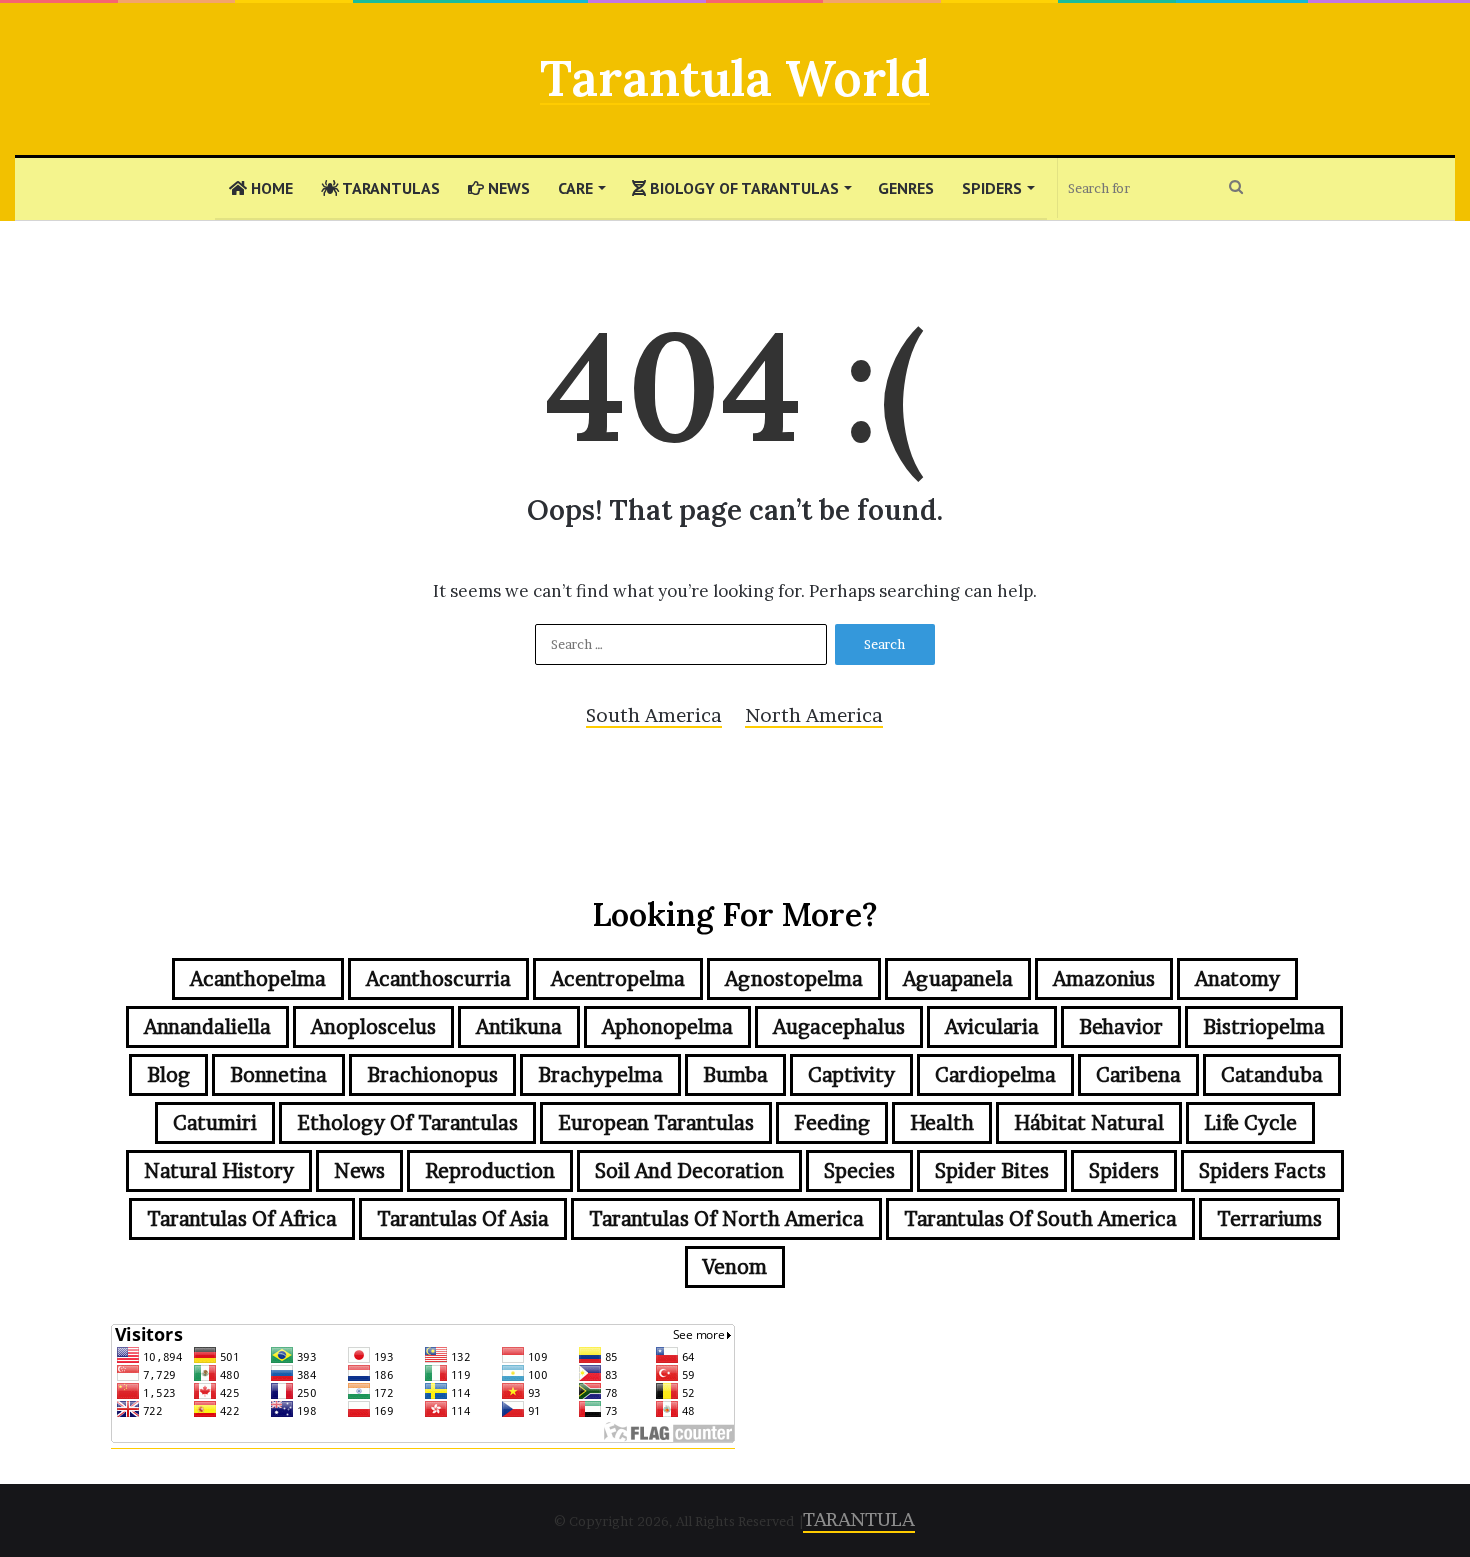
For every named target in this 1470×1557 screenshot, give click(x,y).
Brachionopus (432, 1075)
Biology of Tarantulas (742, 188)
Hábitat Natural (1089, 1123)
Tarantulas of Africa (242, 1219)
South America (654, 716)
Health (942, 1123)
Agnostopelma (794, 979)
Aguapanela (958, 979)
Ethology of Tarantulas (407, 1123)
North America (814, 716)
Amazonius (1104, 979)
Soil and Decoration (689, 1171)
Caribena (1138, 1075)
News (507, 188)
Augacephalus (839, 1027)
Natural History (219, 1171)
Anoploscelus (373, 1027)
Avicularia (992, 1027)
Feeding (832, 1123)
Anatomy (1237, 979)
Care (575, 188)
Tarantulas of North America (726, 1219)
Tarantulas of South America (1040, 1219)
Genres (906, 188)
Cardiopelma (995, 1075)
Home (270, 188)
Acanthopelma (258, 979)
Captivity (851, 1075)
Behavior (1121, 1027)
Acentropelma (618, 979)
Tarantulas (389, 188)
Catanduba (1272, 1075)
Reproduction (490, 1171)
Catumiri (215, 1123)
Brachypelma (600, 1075)
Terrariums (1269, 1219)
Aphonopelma (667, 1027)
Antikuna (519, 1027)
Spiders (992, 188)
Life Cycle (1250, 1123)
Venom (735, 1267)
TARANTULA (859, 1519)
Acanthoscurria (438, 979)
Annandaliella (207, 1027)
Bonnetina (278, 1075)
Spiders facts (1262, 1171)
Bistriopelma (1264, 1027)
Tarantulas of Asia (463, 1219)
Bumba (735, 1075)
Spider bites (992, 1171)
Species (859, 1171)
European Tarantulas (656, 1123)
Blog (168, 1075)
